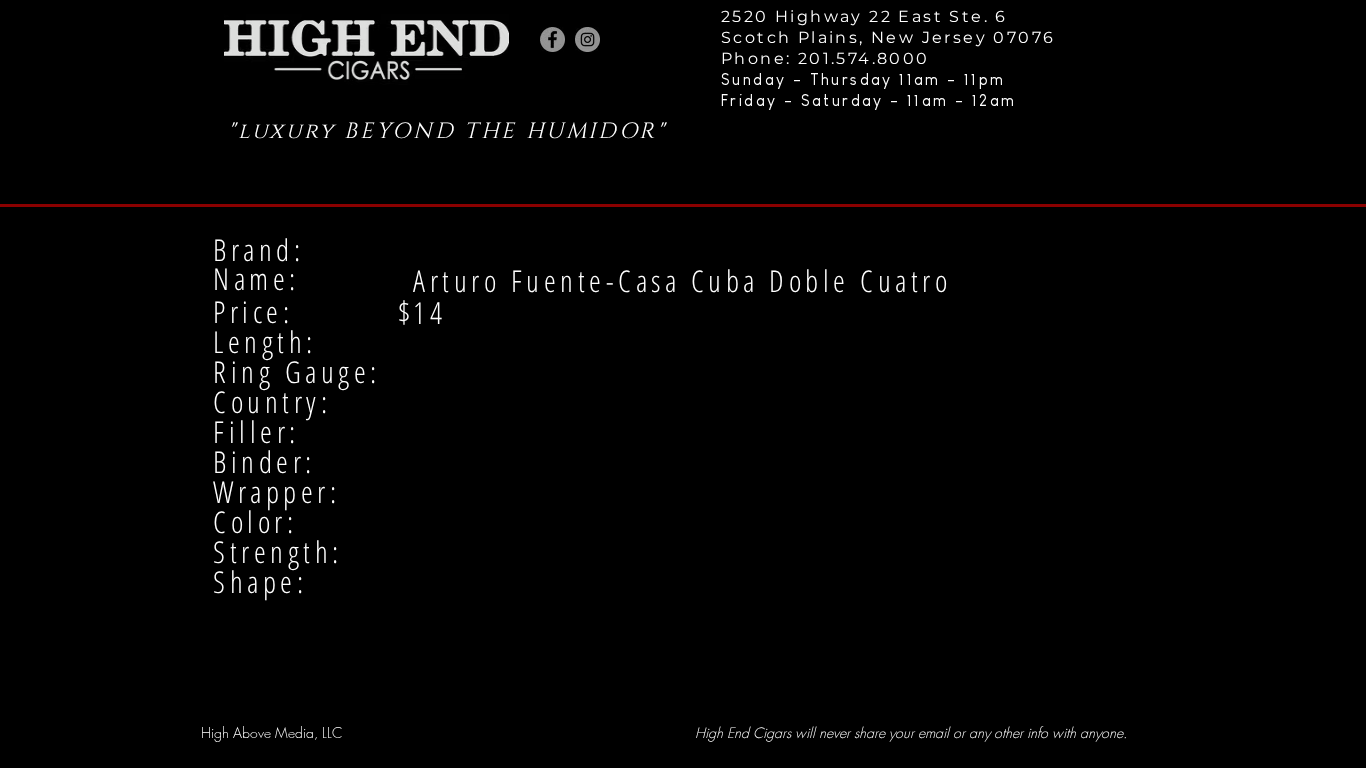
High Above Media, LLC (271, 732)
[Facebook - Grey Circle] (552, 39)
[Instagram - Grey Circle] (587, 39)
